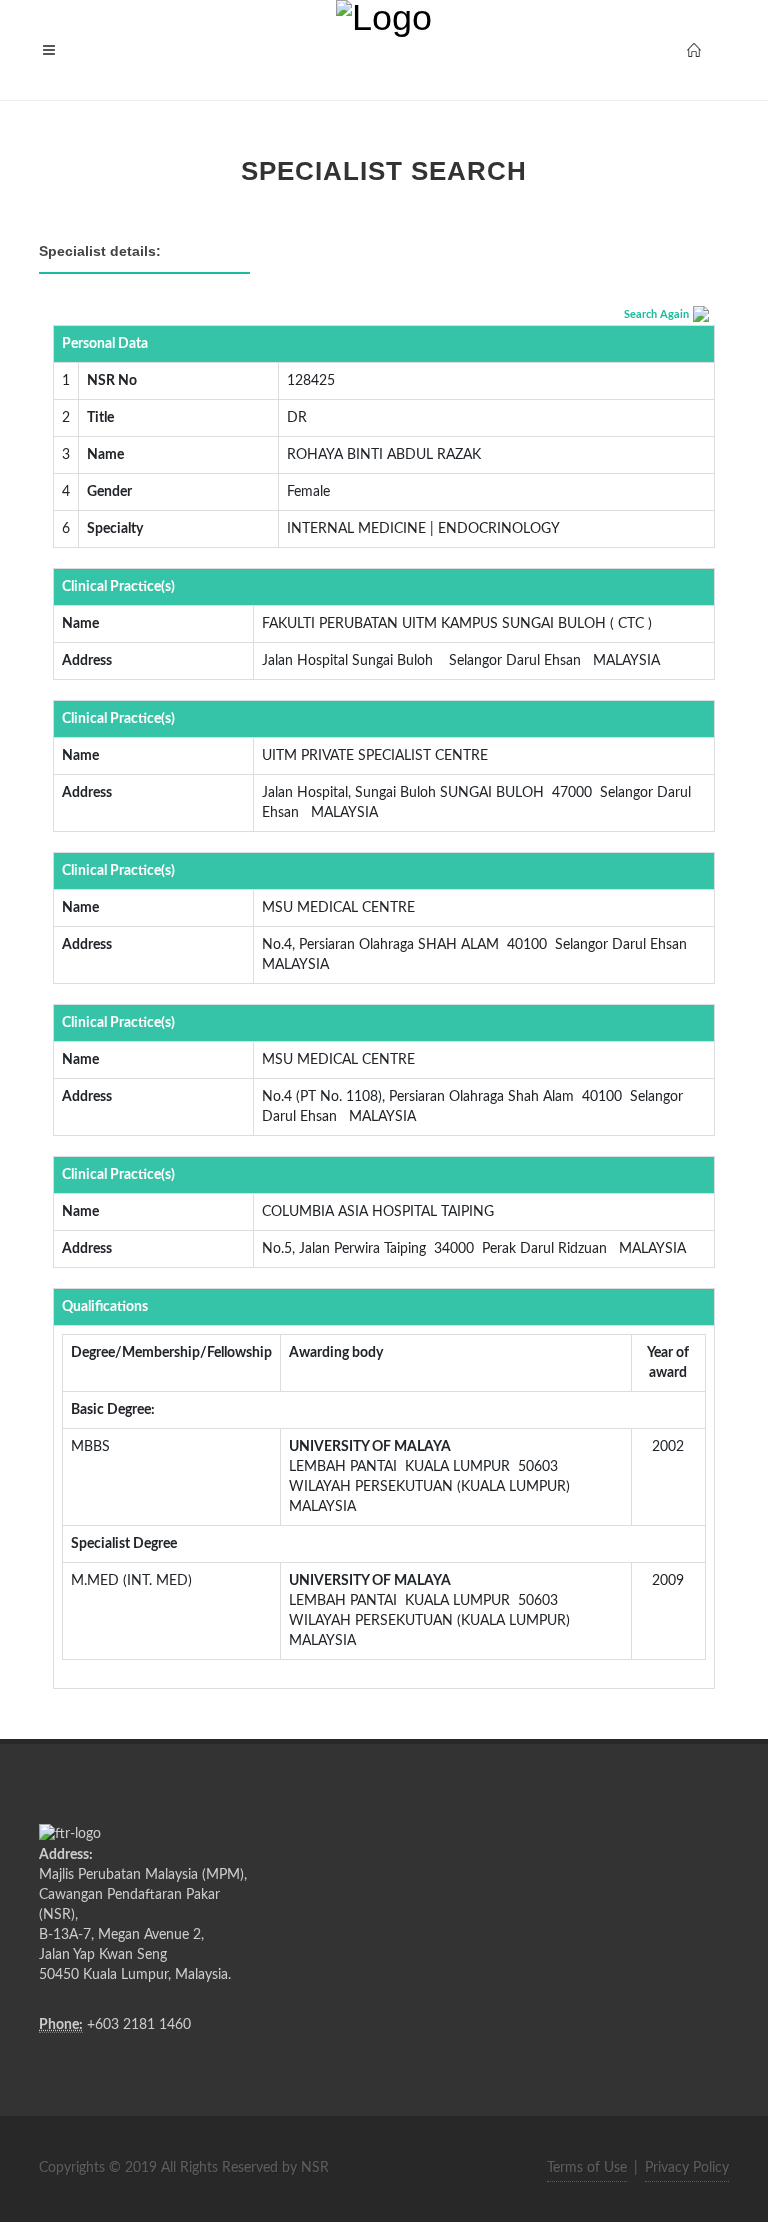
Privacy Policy (687, 2168)
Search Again (656, 314)
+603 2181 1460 (139, 2025)
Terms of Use (587, 2168)
